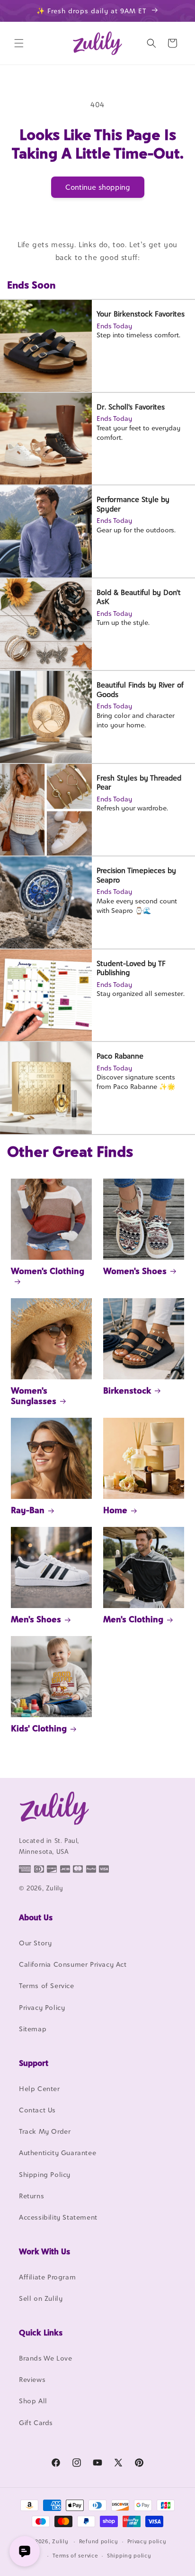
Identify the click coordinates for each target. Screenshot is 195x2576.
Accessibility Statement (58, 2217)
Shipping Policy (45, 2174)
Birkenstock (127, 1390)
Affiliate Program (47, 2277)
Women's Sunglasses (34, 1396)
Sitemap (33, 2029)
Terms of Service (47, 1985)
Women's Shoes (135, 1271)
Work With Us (44, 2251)
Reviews (32, 2379)
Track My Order (45, 2131)
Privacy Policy (42, 2007)
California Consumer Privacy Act (73, 1964)
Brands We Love (45, 2358)
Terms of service (75, 2556)
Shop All (33, 2401)
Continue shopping (98, 187)
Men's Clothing (133, 1619)
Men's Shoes (36, 1619)
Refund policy (99, 2541)
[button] (19, 43)
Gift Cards (36, 2423)
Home (115, 1510)
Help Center (40, 2088)
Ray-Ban (28, 1510)
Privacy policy (147, 2541)
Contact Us (37, 2110)
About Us (36, 1917)
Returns (31, 2196)
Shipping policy (129, 2556)
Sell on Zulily (41, 2298)
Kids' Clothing (39, 1728)
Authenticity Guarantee (58, 2153)
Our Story (35, 1943)
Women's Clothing (48, 1271)
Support (34, 2063)
